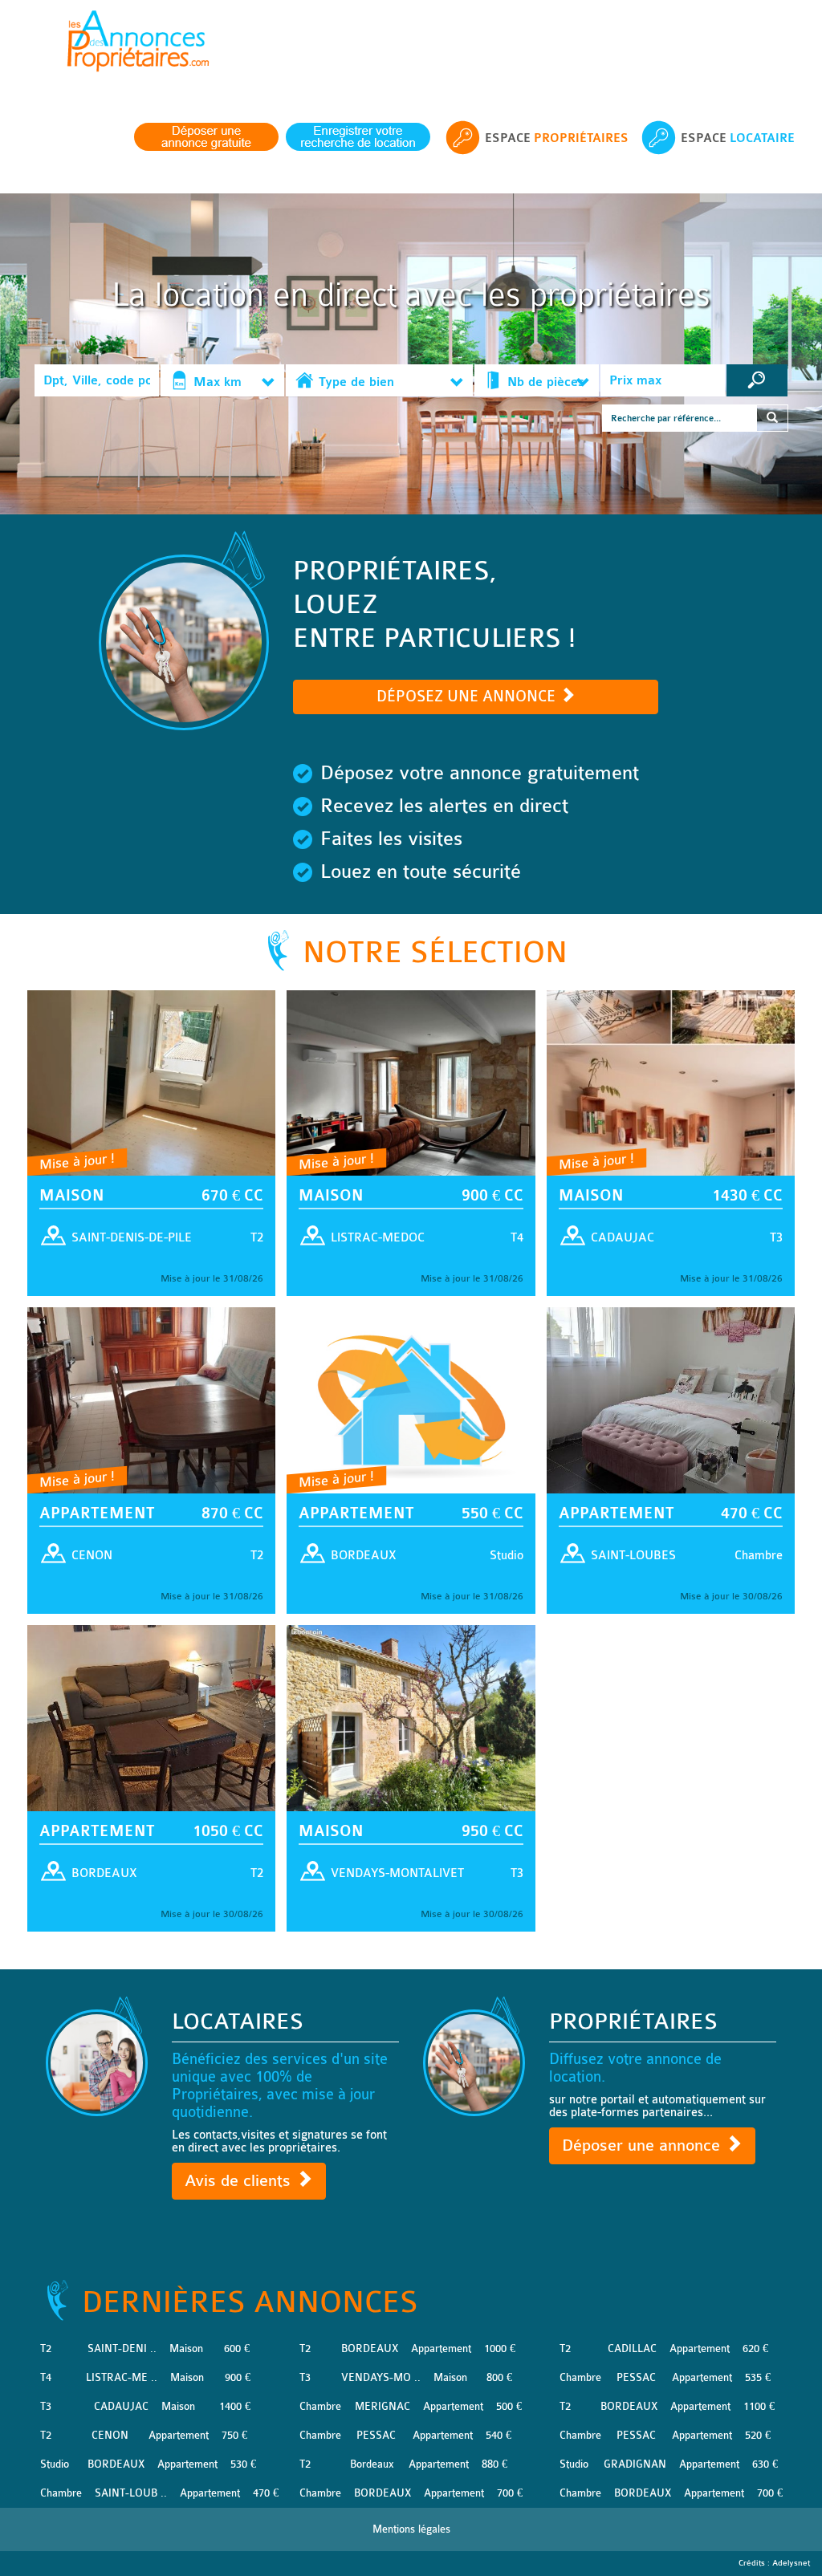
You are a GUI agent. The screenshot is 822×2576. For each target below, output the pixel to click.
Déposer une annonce (643, 2145)
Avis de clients (240, 2181)
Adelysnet (791, 2563)
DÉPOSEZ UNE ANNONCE (468, 697)
